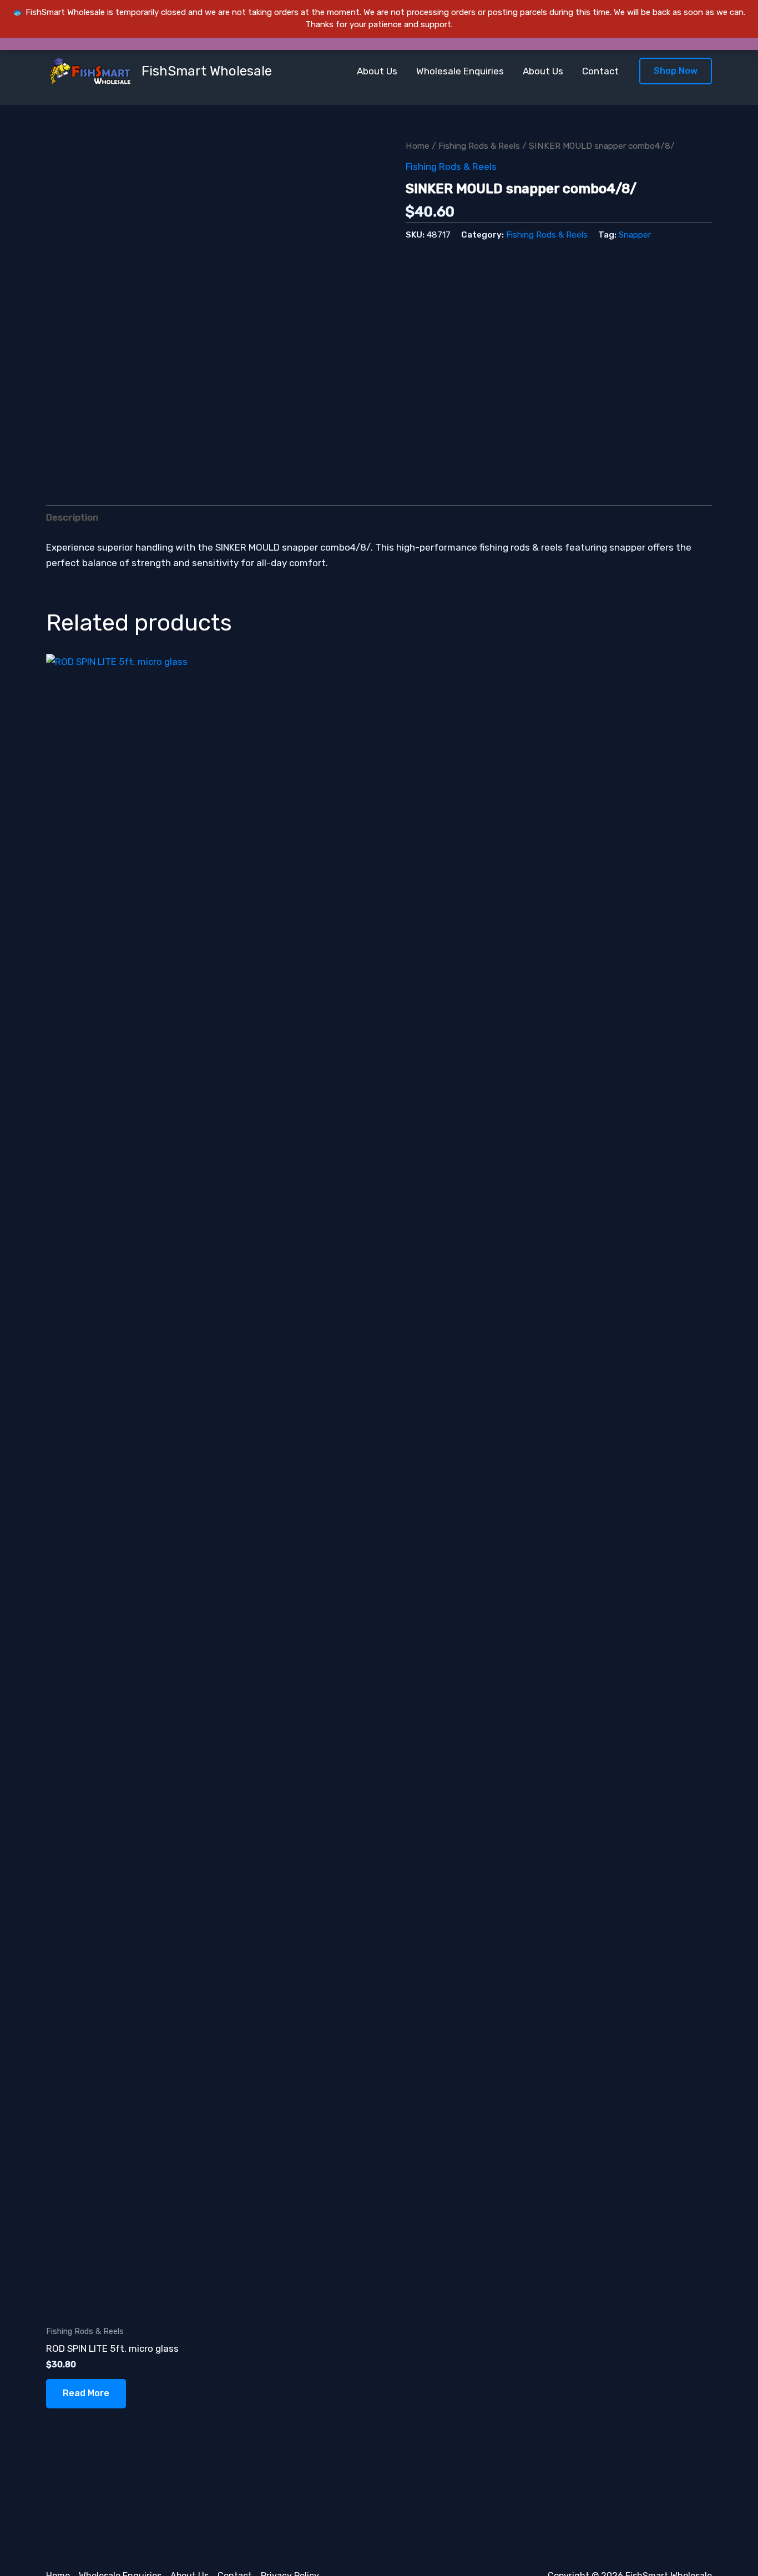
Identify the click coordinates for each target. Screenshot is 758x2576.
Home (418, 146)
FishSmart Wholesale (207, 71)
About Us (377, 71)
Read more (86, 2393)
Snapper (635, 235)
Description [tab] (72, 517)
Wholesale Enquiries (460, 71)
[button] (676, 71)
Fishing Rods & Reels (479, 146)
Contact (600, 71)
